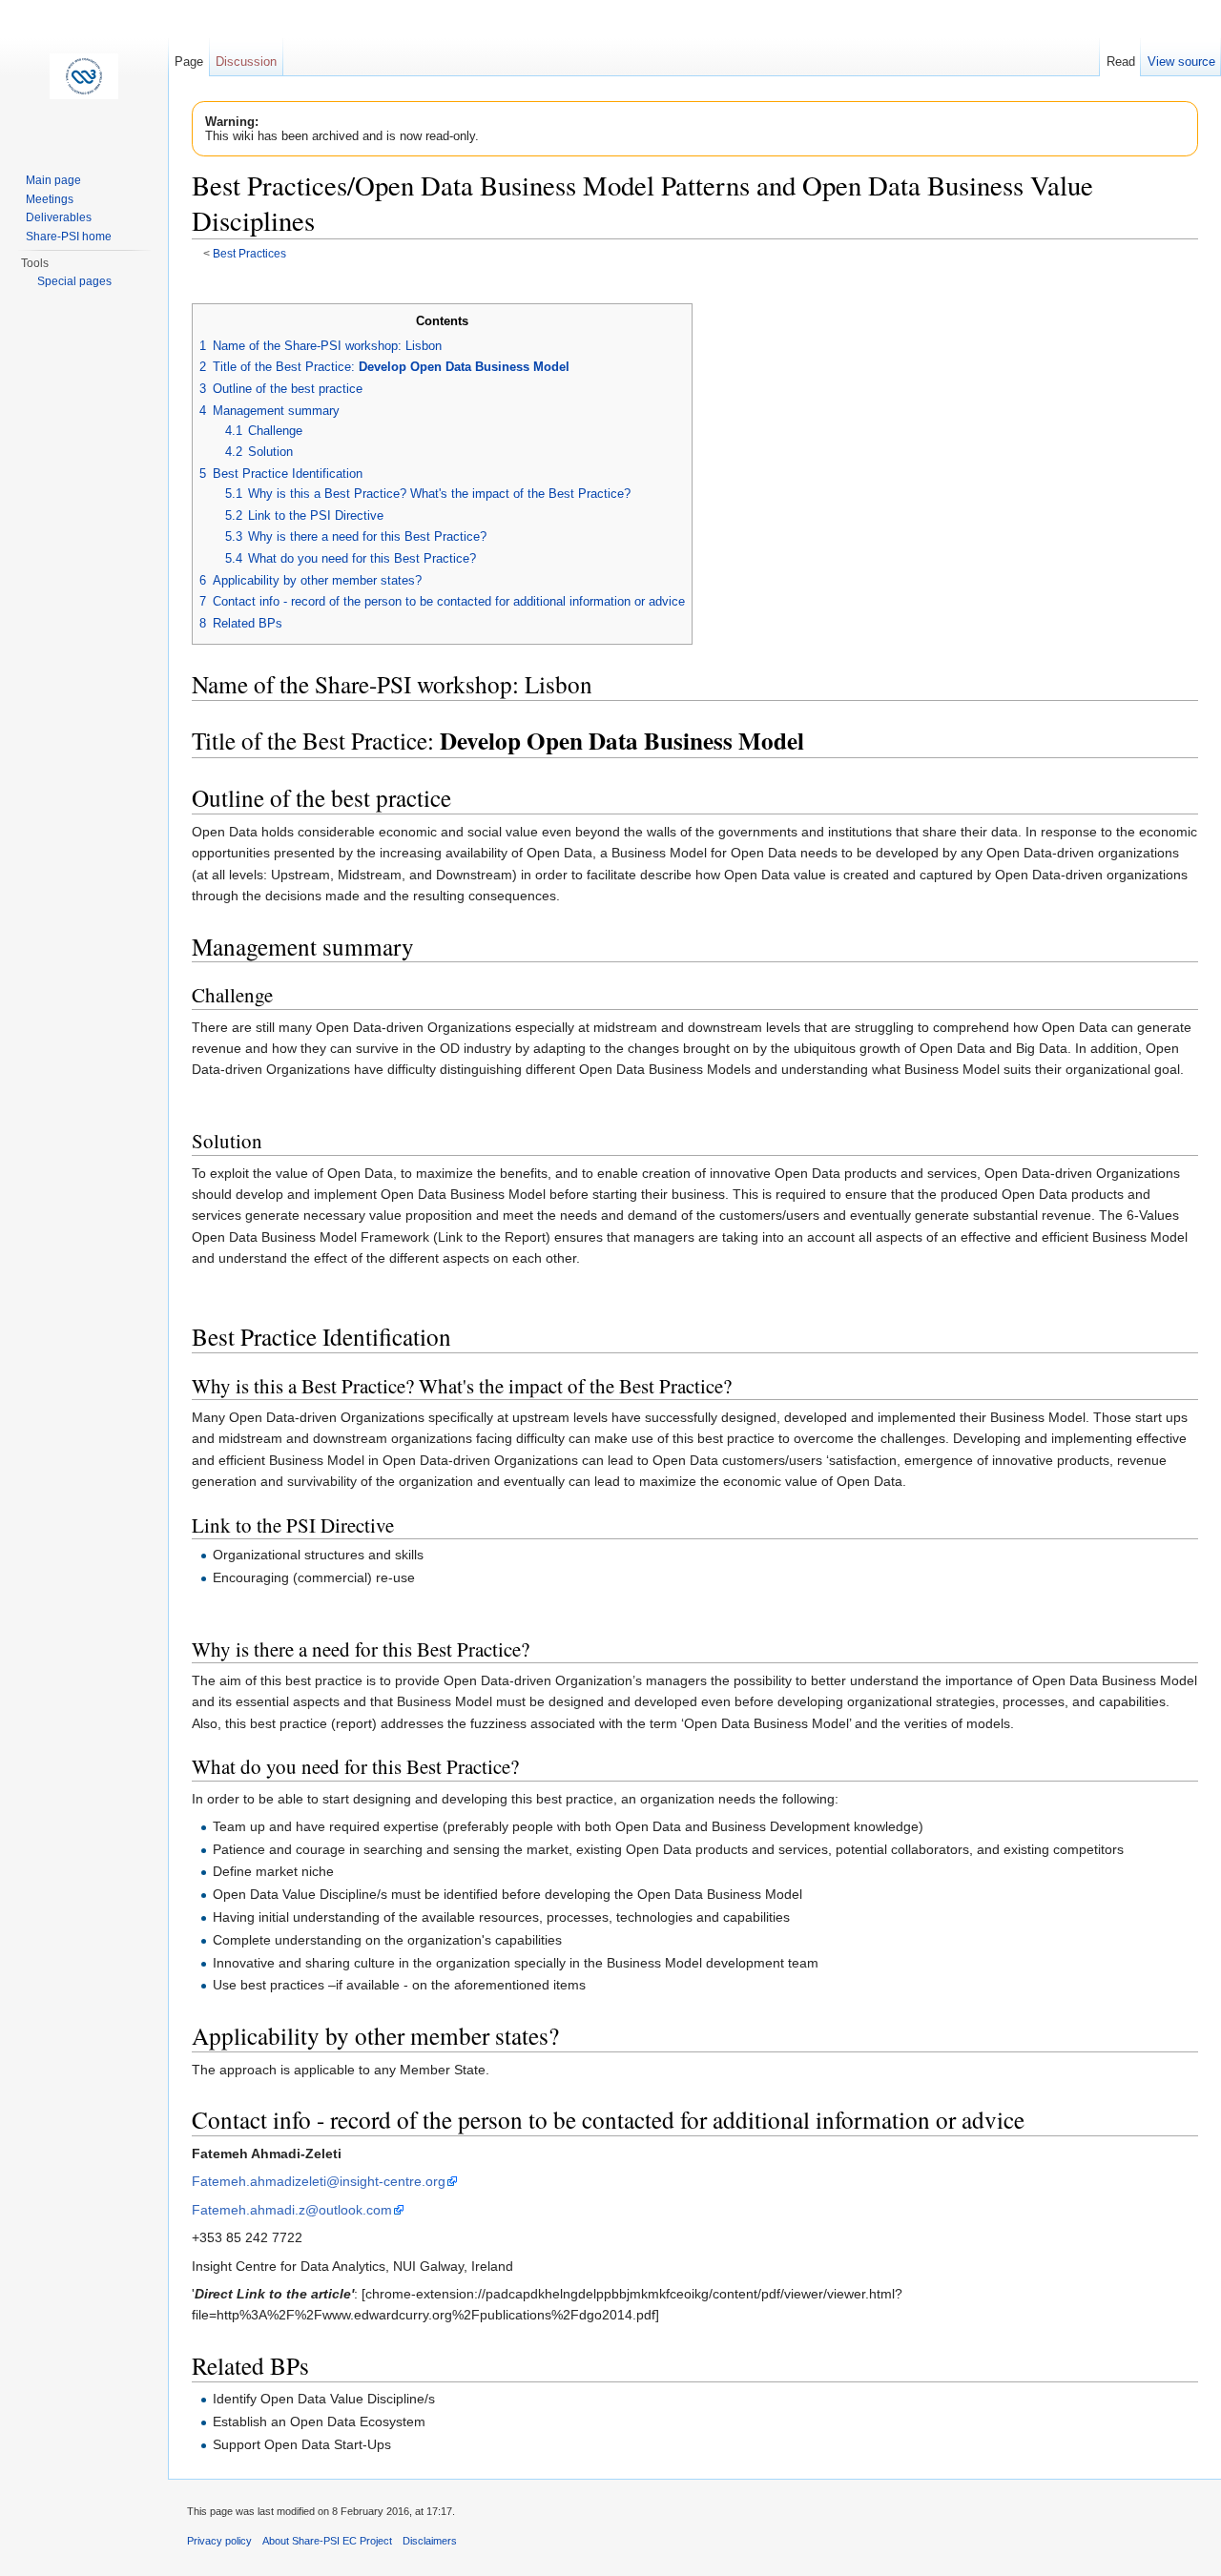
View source (1181, 62)
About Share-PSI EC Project (327, 2541)
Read (1121, 62)
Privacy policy (219, 2541)
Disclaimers (430, 2541)
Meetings (50, 199)
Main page (53, 180)
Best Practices (249, 253)
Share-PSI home (69, 237)
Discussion (246, 62)
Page (189, 62)
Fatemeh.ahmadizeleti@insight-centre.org (319, 2181)
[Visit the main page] (84, 76)
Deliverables (59, 217)
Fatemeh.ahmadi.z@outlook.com (292, 2210)
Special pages (74, 281)
